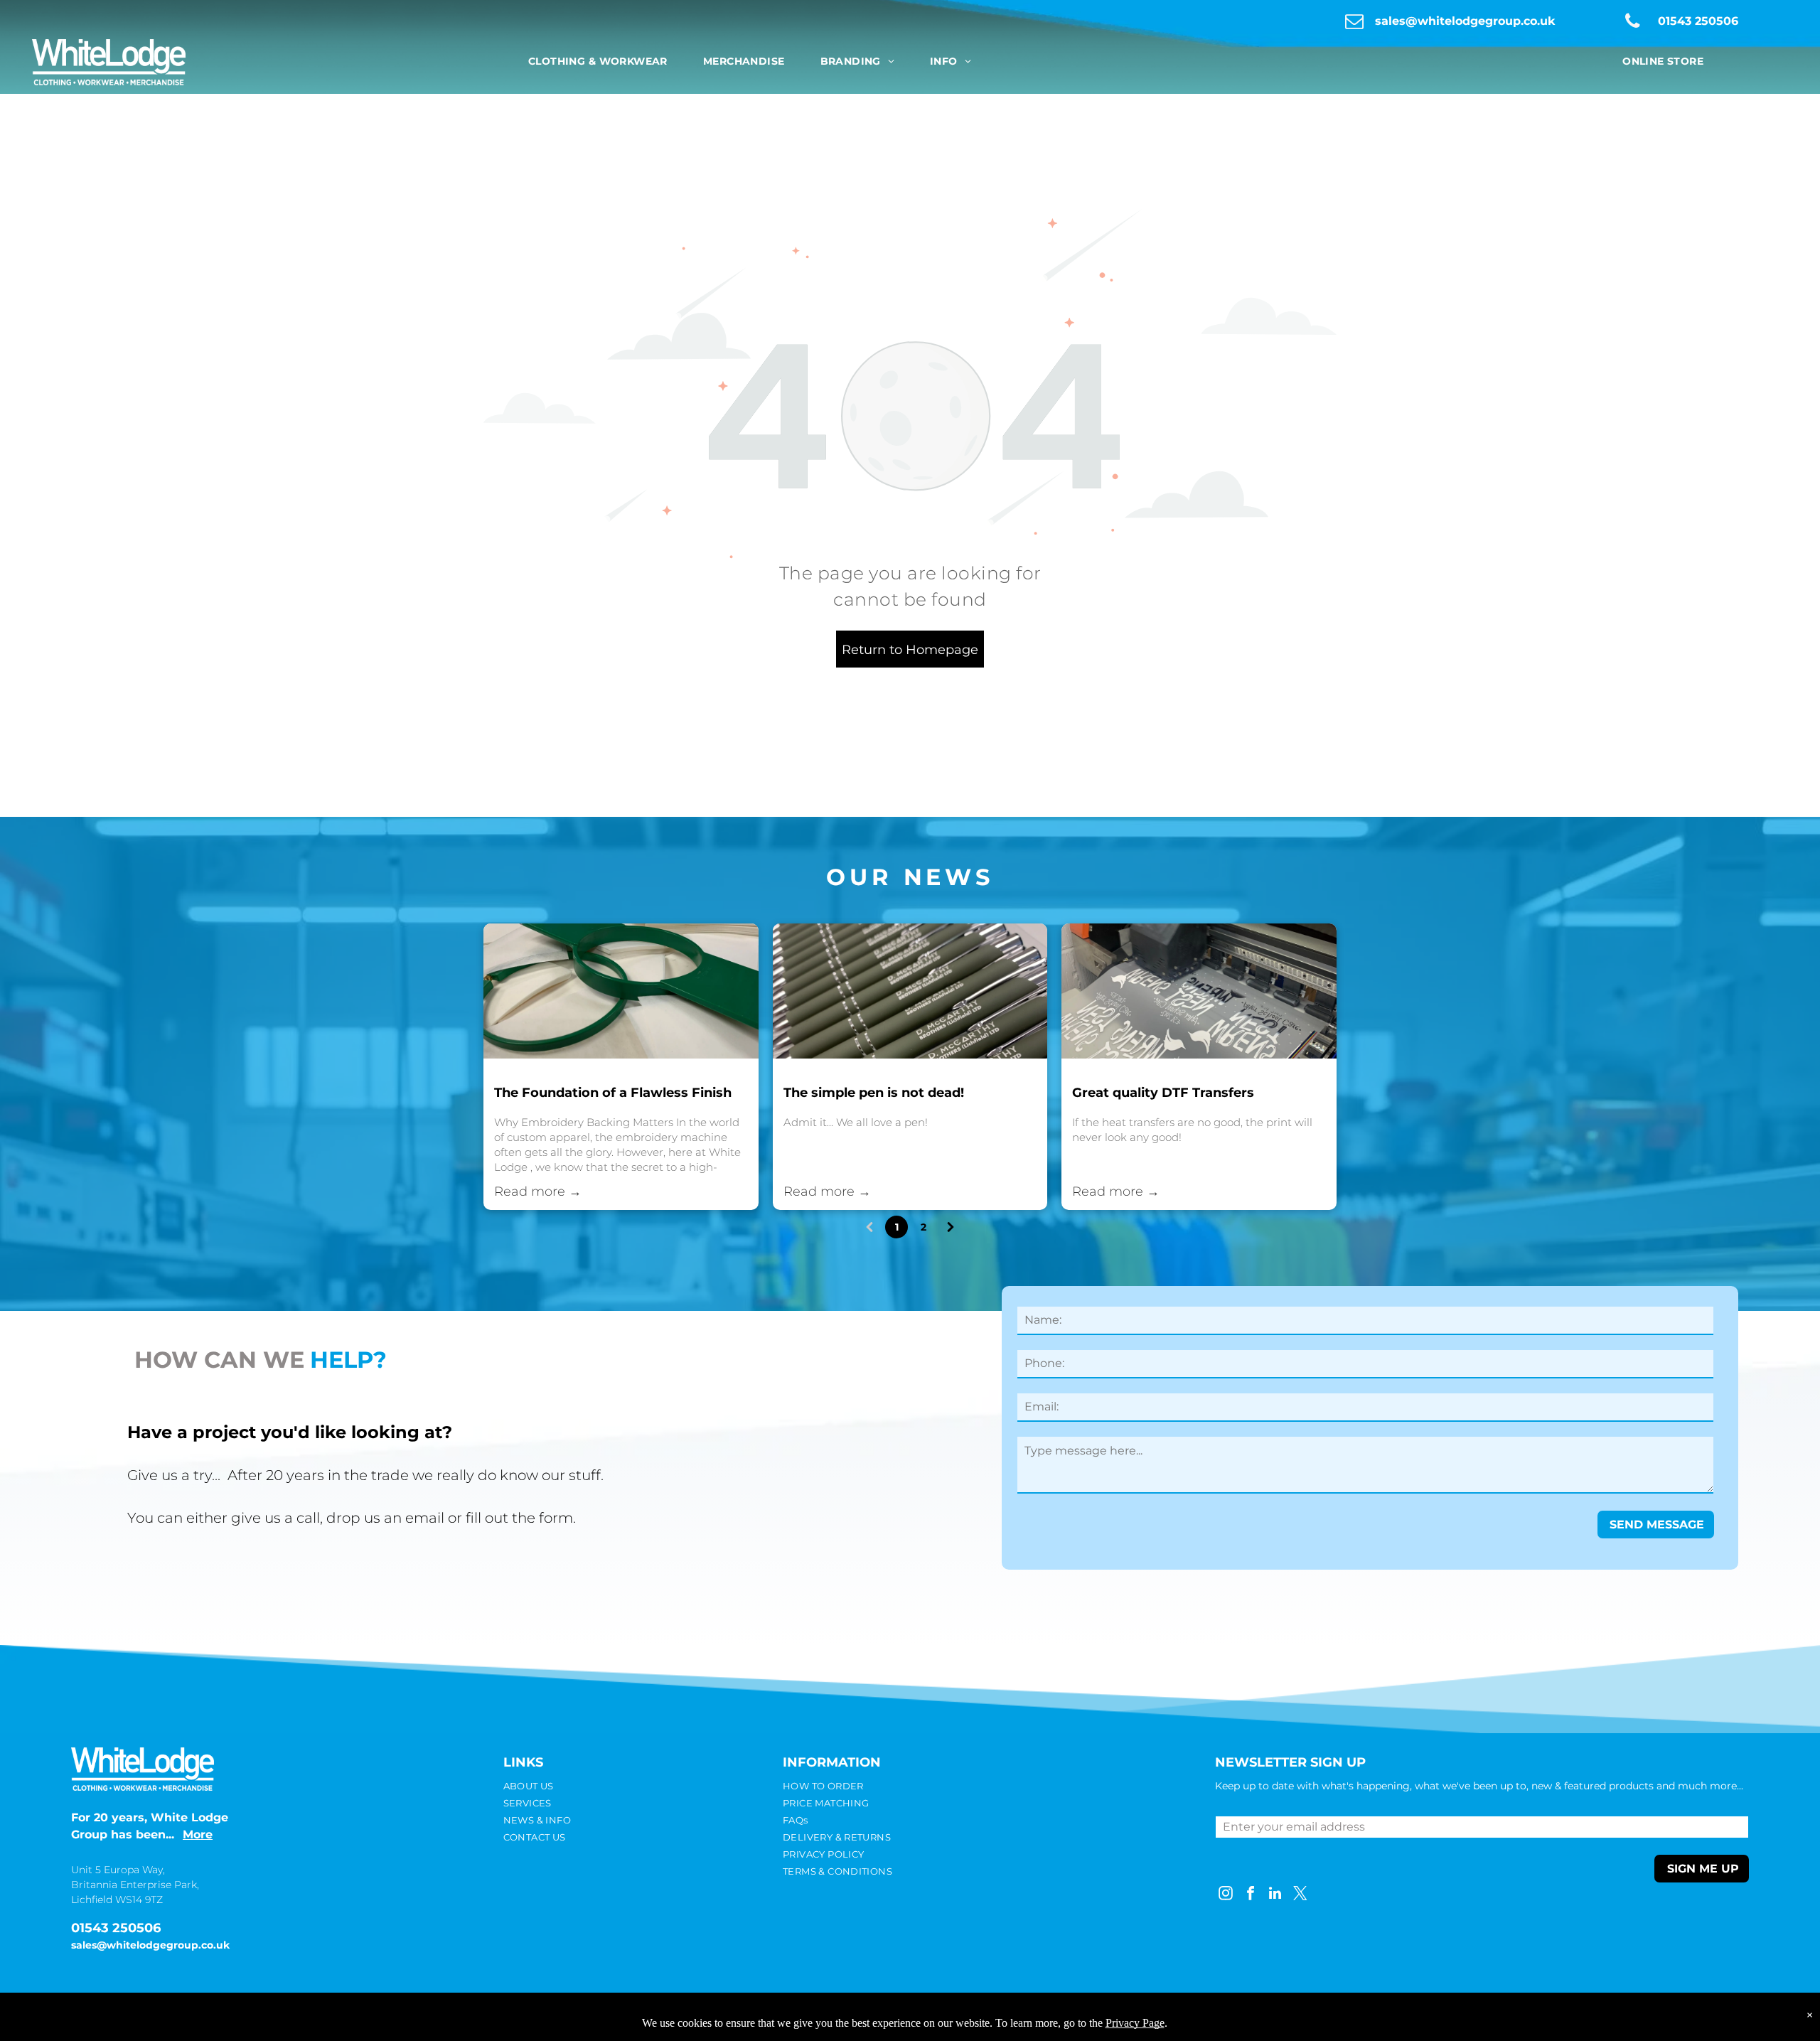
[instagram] (1226, 1895)
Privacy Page (1135, 2023)
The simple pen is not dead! (874, 1093)
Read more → (538, 1191)
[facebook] (1251, 1895)
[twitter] (1300, 1895)
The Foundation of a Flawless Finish (613, 1093)
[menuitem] (598, 61)
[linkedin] (1275, 1895)
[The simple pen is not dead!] (910, 991)
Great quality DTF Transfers (1163, 1093)
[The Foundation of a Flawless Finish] (621, 991)
